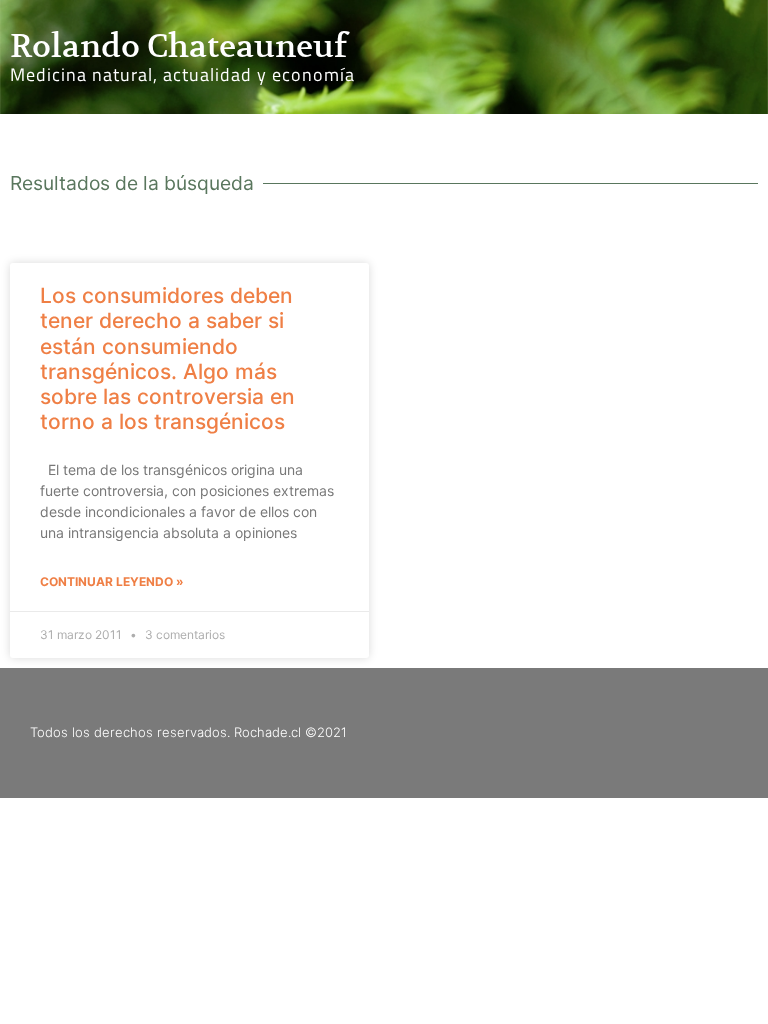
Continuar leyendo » (112, 581)
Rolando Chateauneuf (178, 46)
